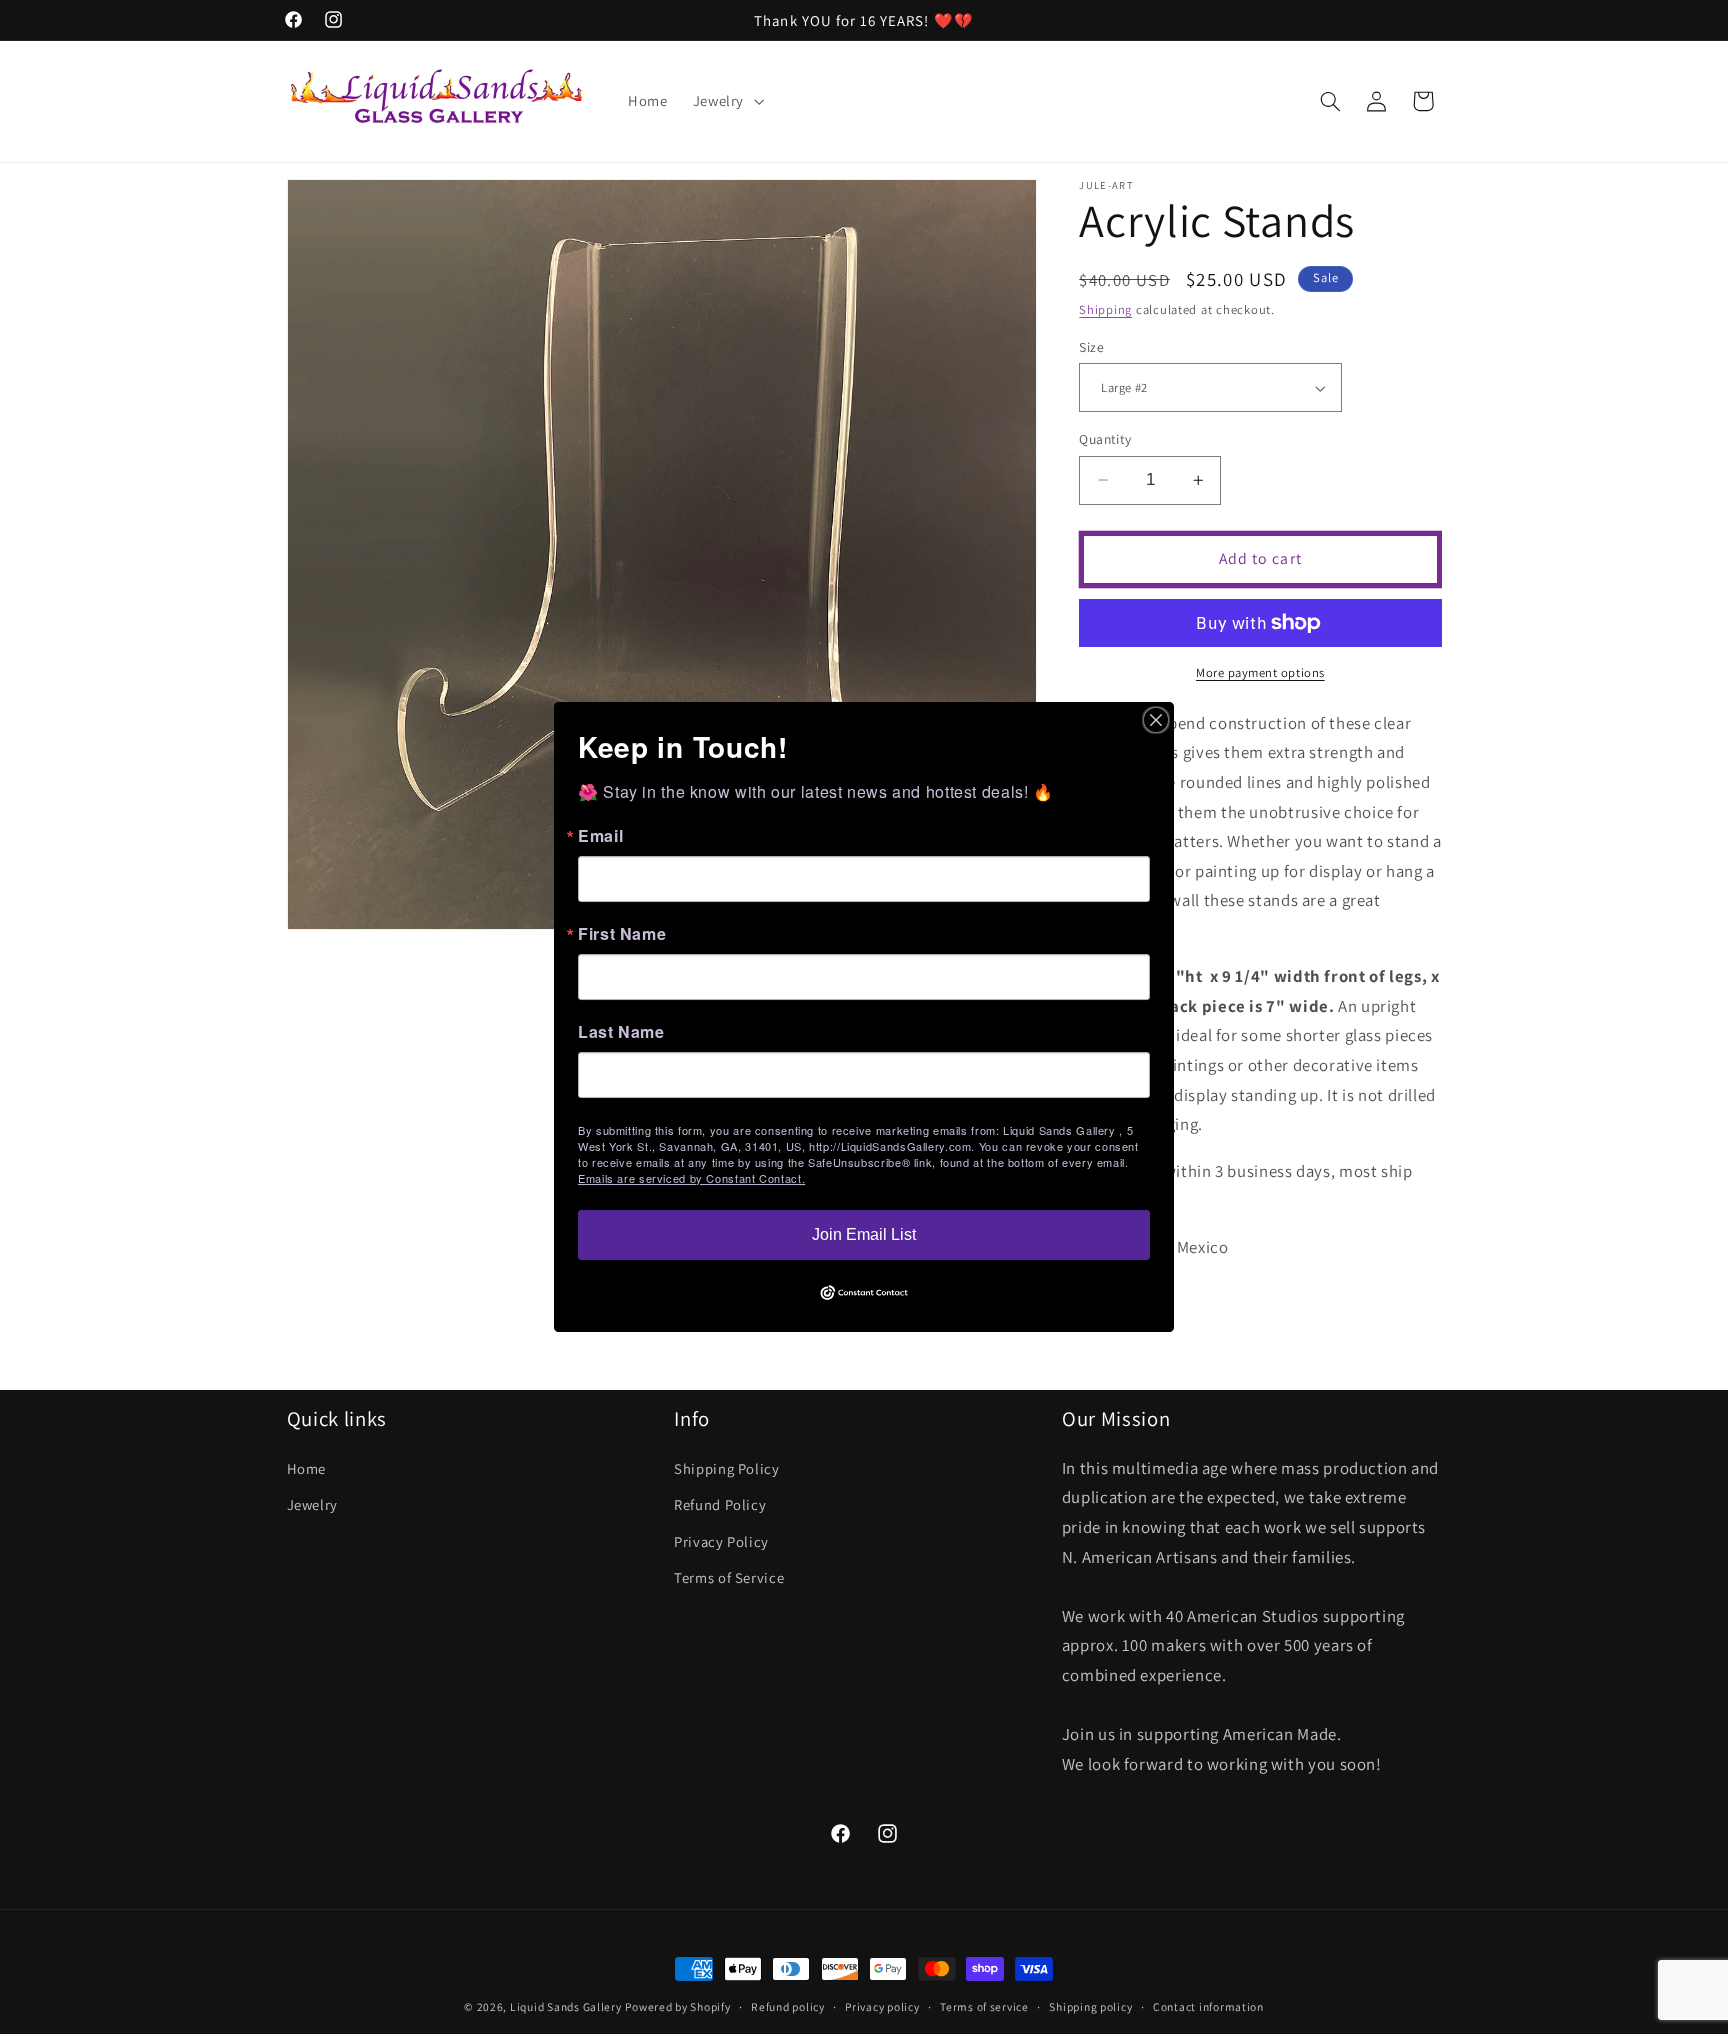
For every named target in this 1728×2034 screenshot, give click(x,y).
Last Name (621, 1032)
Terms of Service (729, 1576)
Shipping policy (1090, 2007)
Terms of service (984, 2007)
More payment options (1260, 672)
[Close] (1156, 720)
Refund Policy (720, 1504)
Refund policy (788, 2007)
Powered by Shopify (677, 2006)
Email (600, 836)
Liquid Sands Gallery (566, 2006)
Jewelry (312, 1504)
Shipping (1105, 309)
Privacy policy (882, 2007)
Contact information (1208, 2007)
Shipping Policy (726, 1467)
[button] (726, 101)
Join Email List (864, 1234)
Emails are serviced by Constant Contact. (691, 1178)
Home (307, 1467)
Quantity (1105, 439)
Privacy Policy (721, 1540)
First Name (622, 934)
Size (1091, 347)
